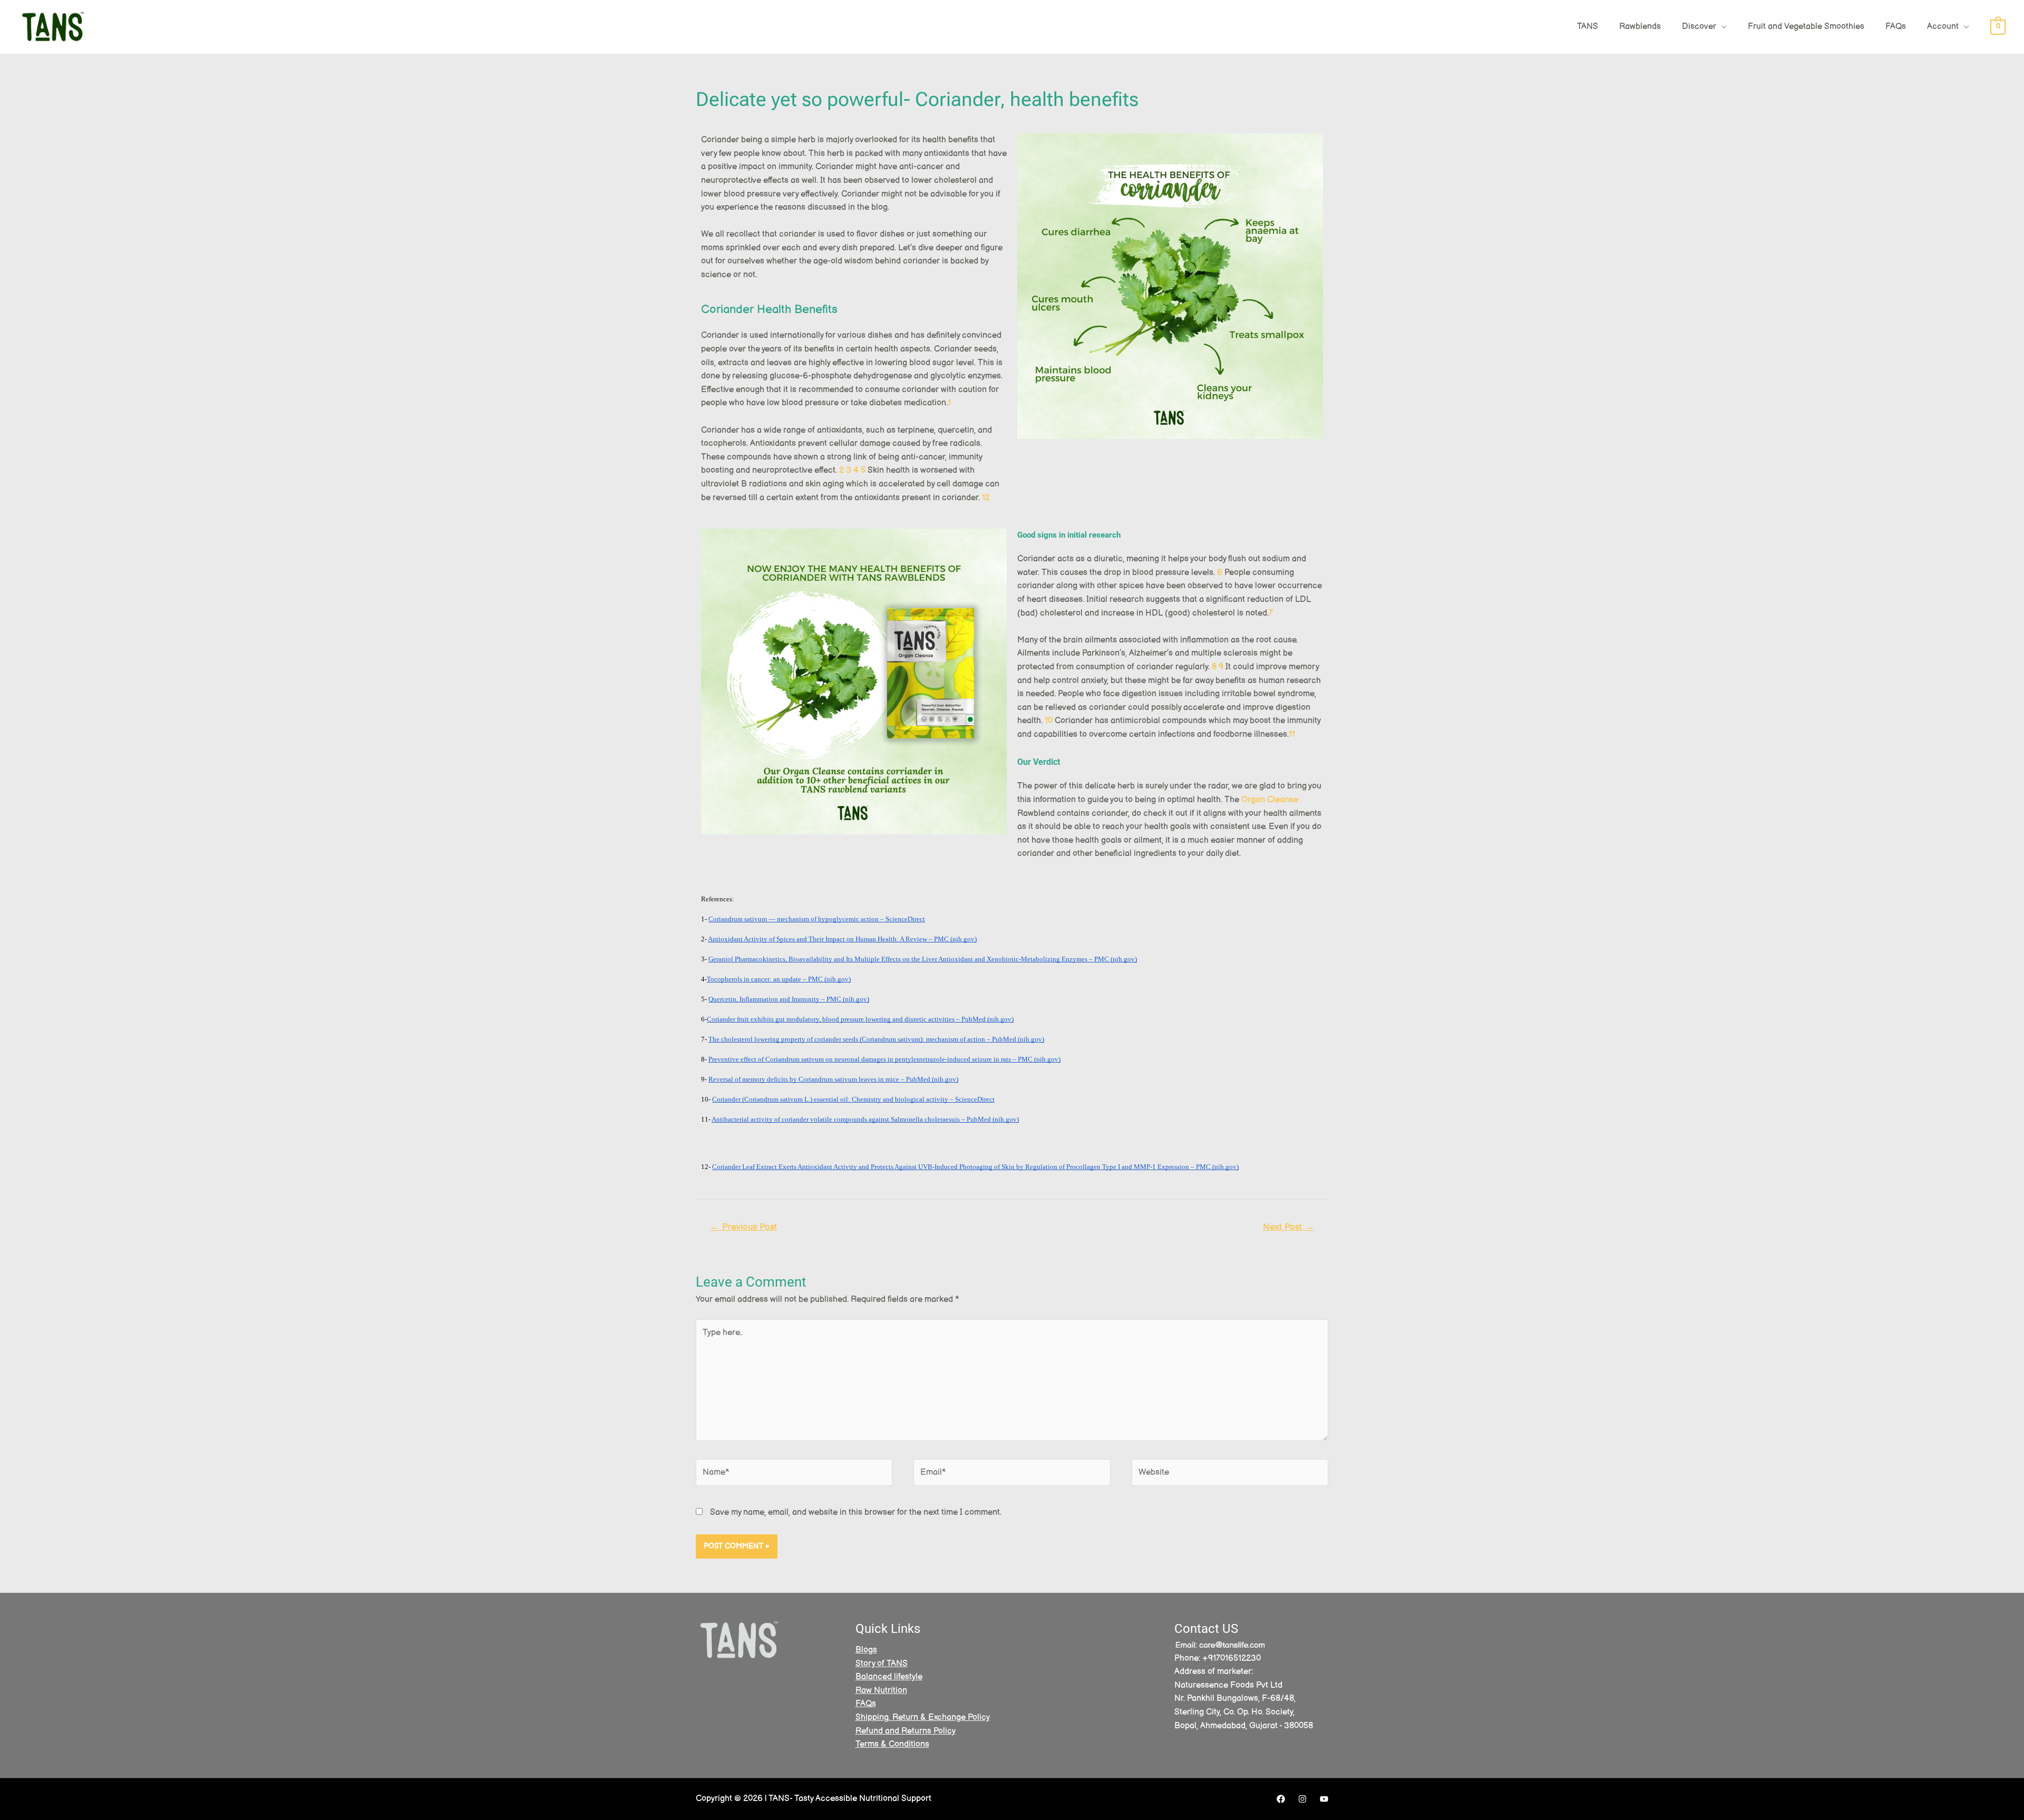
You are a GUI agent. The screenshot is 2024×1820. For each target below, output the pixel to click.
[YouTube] (1324, 1799)
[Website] (1230, 1475)
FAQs (1896, 27)
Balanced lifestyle (889, 1677)
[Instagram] (1302, 1799)
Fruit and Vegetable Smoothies (1806, 27)
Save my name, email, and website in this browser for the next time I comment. (856, 1512)
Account (1943, 27)
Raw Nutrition (881, 1691)
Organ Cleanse (1270, 800)
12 (986, 498)
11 (1292, 734)
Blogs (866, 1650)
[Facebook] (1281, 1799)
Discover (1699, 27)
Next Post (1288, 1227)
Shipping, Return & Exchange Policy (923, 1717)
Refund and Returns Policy (906, 1731)
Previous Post (744, 1227)
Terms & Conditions (892, 1744)
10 (1049, 721)
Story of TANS (882, 1664)
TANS (1588, 27)
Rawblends (1640, 27)
